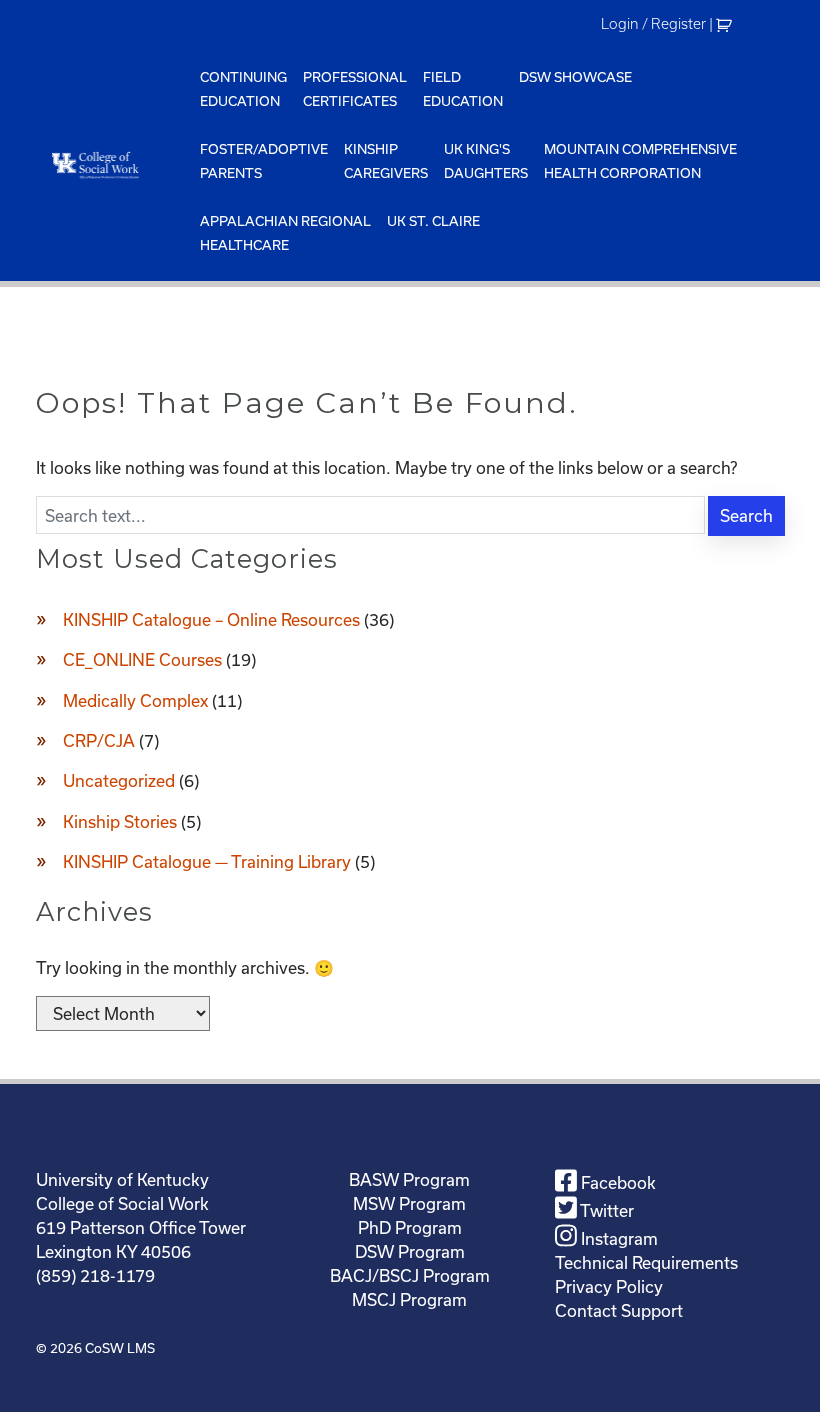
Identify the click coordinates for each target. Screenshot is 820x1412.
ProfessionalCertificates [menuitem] (355, 89)
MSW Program (409, 1203)
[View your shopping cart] (726, 24)
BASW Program (409, 1179)
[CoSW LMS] (114, 164)
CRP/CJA (99, 740)
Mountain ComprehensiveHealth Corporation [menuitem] (640, 161)
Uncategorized (119, 780)
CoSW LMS (120, 1348)
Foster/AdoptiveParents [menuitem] (264, 161)
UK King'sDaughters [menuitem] (486, 161)
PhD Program (410, 1227)
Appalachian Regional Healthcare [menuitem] (285, 233)
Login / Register (653, 24)
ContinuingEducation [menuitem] (243, 89)
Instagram (617, 1238)
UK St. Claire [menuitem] (433, 221)
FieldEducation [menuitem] (463, 89)
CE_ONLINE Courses (142, 659)
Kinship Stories (120, 821)
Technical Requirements (646, 1262)
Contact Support (619, 1310)
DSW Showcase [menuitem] (575, 77)
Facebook (616, 1182)
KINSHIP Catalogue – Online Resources (211, 619)
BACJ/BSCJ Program (410, 1275)
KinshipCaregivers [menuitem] (386, 161)
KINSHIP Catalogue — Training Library (207, 861)
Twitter (605, 1210)
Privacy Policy (609, 1286)
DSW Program (410, 1251)
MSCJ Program (409, 1299)
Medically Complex (135, 700)
